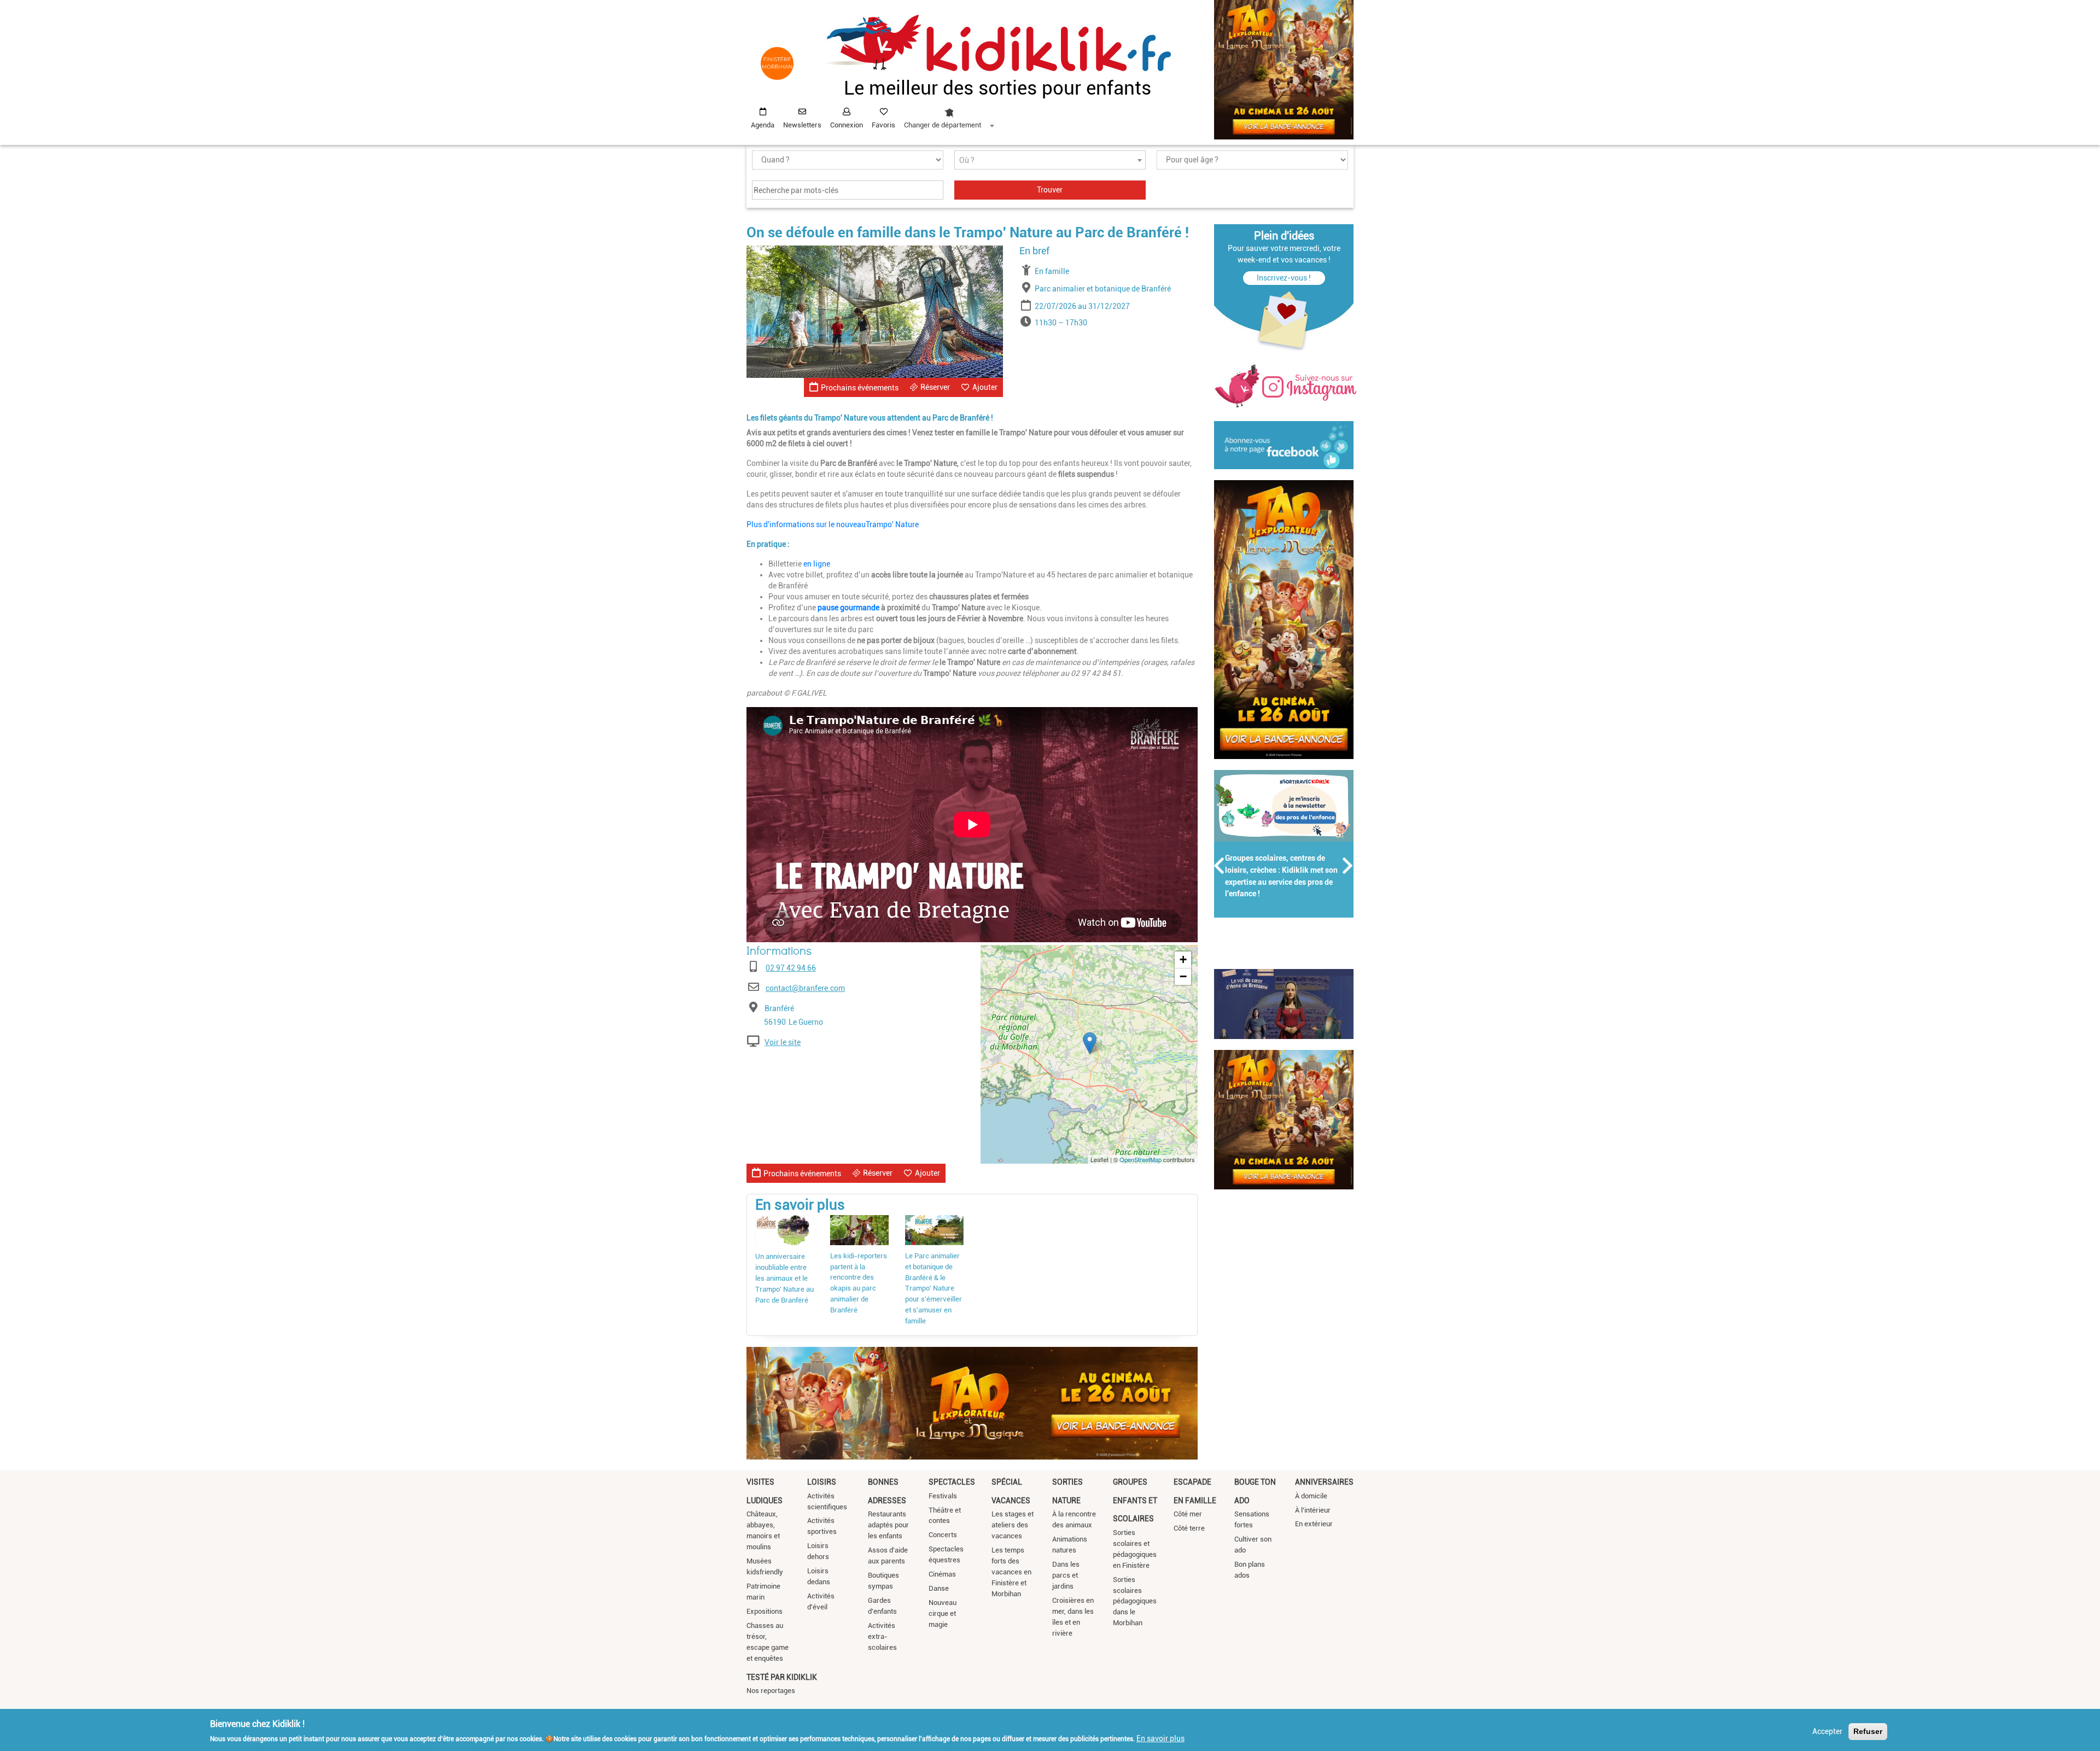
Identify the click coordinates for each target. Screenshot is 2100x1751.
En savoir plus (1160, 1738)
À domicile (1311, 1496)
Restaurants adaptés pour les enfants (888, 1525)
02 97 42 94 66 (791, 968)
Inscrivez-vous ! (1284, 278)
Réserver (935, 387)
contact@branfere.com (805, 988)
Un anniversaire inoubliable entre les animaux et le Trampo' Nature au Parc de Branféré (784, 1278)
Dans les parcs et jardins (1066, 1575)
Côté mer (1188, 1514)
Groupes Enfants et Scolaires (1135, 1500)
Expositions (765, 1611)
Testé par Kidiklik (782, 1677)
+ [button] (1183, 959)
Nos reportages (771, 1691)
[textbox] (1050, 160)
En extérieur (1314, 1524)
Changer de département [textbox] (943, 125)
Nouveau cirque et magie (943, 1613)
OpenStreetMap (1141, 1159)
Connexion (847, 125)
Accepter (1827, 1731)
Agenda (763, 125)
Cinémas (942, 1574)
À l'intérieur (1313, 1510)
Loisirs (822, 1482)
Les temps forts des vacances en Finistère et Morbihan (1011, 1572)
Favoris (883, 125)
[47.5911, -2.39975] (1090, 1043)
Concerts (943, 1535)
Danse (939, 1588)
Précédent (1220, 866)
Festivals (943, 1496)
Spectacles (952, 1482)
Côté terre (1189, 1528)
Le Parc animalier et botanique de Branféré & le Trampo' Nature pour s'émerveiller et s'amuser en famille (934, 1289)
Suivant (1348, 866)
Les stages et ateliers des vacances (1013, 1525)
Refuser (1868, 1731)
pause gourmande (848, 608)
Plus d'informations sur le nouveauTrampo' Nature (833, 524)
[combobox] (949, 115)
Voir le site (783, 1042)
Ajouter (985, 387)
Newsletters (802, 125)
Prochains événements (860, 388)
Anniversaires (1324, 1482)
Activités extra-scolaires (882, 1636)
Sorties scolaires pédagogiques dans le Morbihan (1135, 1601)
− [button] (1183, 976)
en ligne (817, 564)
